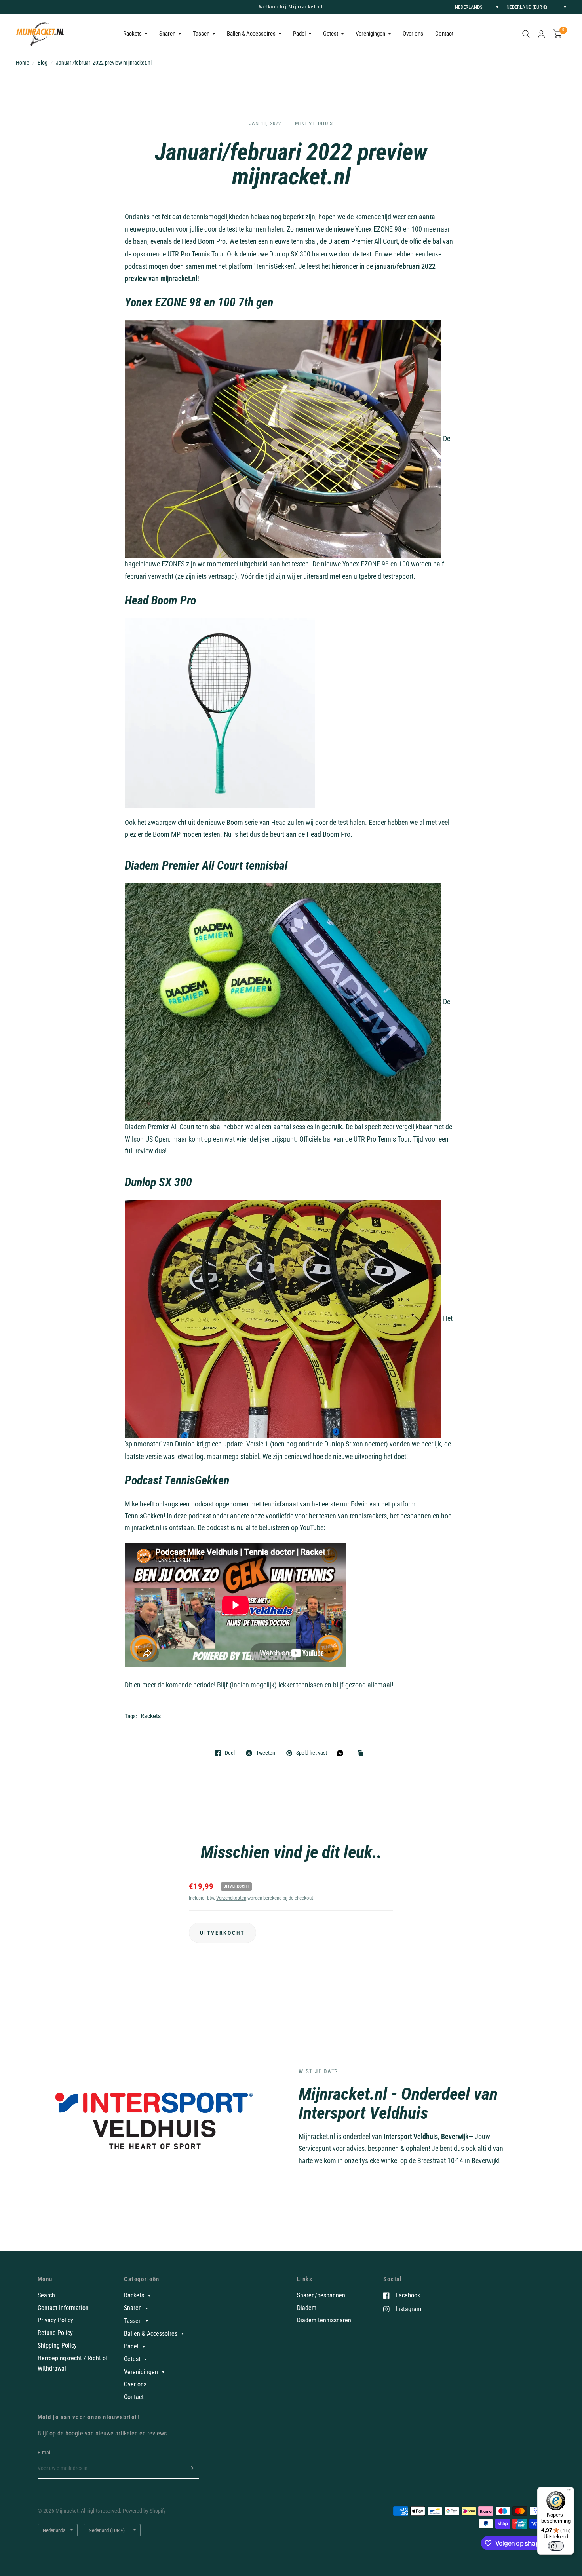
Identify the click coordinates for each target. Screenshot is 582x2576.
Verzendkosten (231, 1898)
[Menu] (569, 2492)
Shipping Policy (57, 2345)
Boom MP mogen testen (186, 834)
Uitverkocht (223, 1933)
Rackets (132, 34)
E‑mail (45, 2453)
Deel (230, 1753)
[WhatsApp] (342, 1753)
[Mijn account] (541, 34)
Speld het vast (312, 1753)
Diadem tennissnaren (324, 2320)
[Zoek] (526, 34)
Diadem (307, 2308)
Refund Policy (55, 2333)
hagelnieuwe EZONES (155, 564)
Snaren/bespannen (321, 2295)
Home (23, 63)
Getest (331, 34)
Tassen (201, 34)
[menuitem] (135, 34)
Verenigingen (370, 34)
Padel (299, 34)
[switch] (556, 2546)
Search (46, 2295)
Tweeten (266, 1753)
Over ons (413, 34)
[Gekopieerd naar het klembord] (362, 1754)
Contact (444, 34)
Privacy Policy (55, 2320)
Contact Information (63, 2308)
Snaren (167, 34)
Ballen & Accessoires (251, 34)
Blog (43, 63)
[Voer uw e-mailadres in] (191, 2468)
